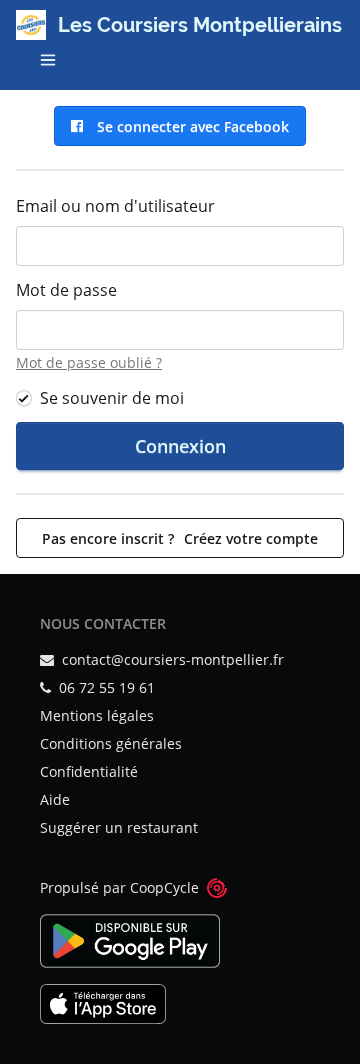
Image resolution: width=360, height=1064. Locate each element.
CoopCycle (164, 887)
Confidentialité (89, 771)
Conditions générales (111, 743)
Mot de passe (66, 290)
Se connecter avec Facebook (189, 126)
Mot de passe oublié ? (89, 362)
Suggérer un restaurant (119, 827)
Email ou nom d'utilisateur (115, 206)
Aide (55, 799)
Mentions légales (97, 715)
